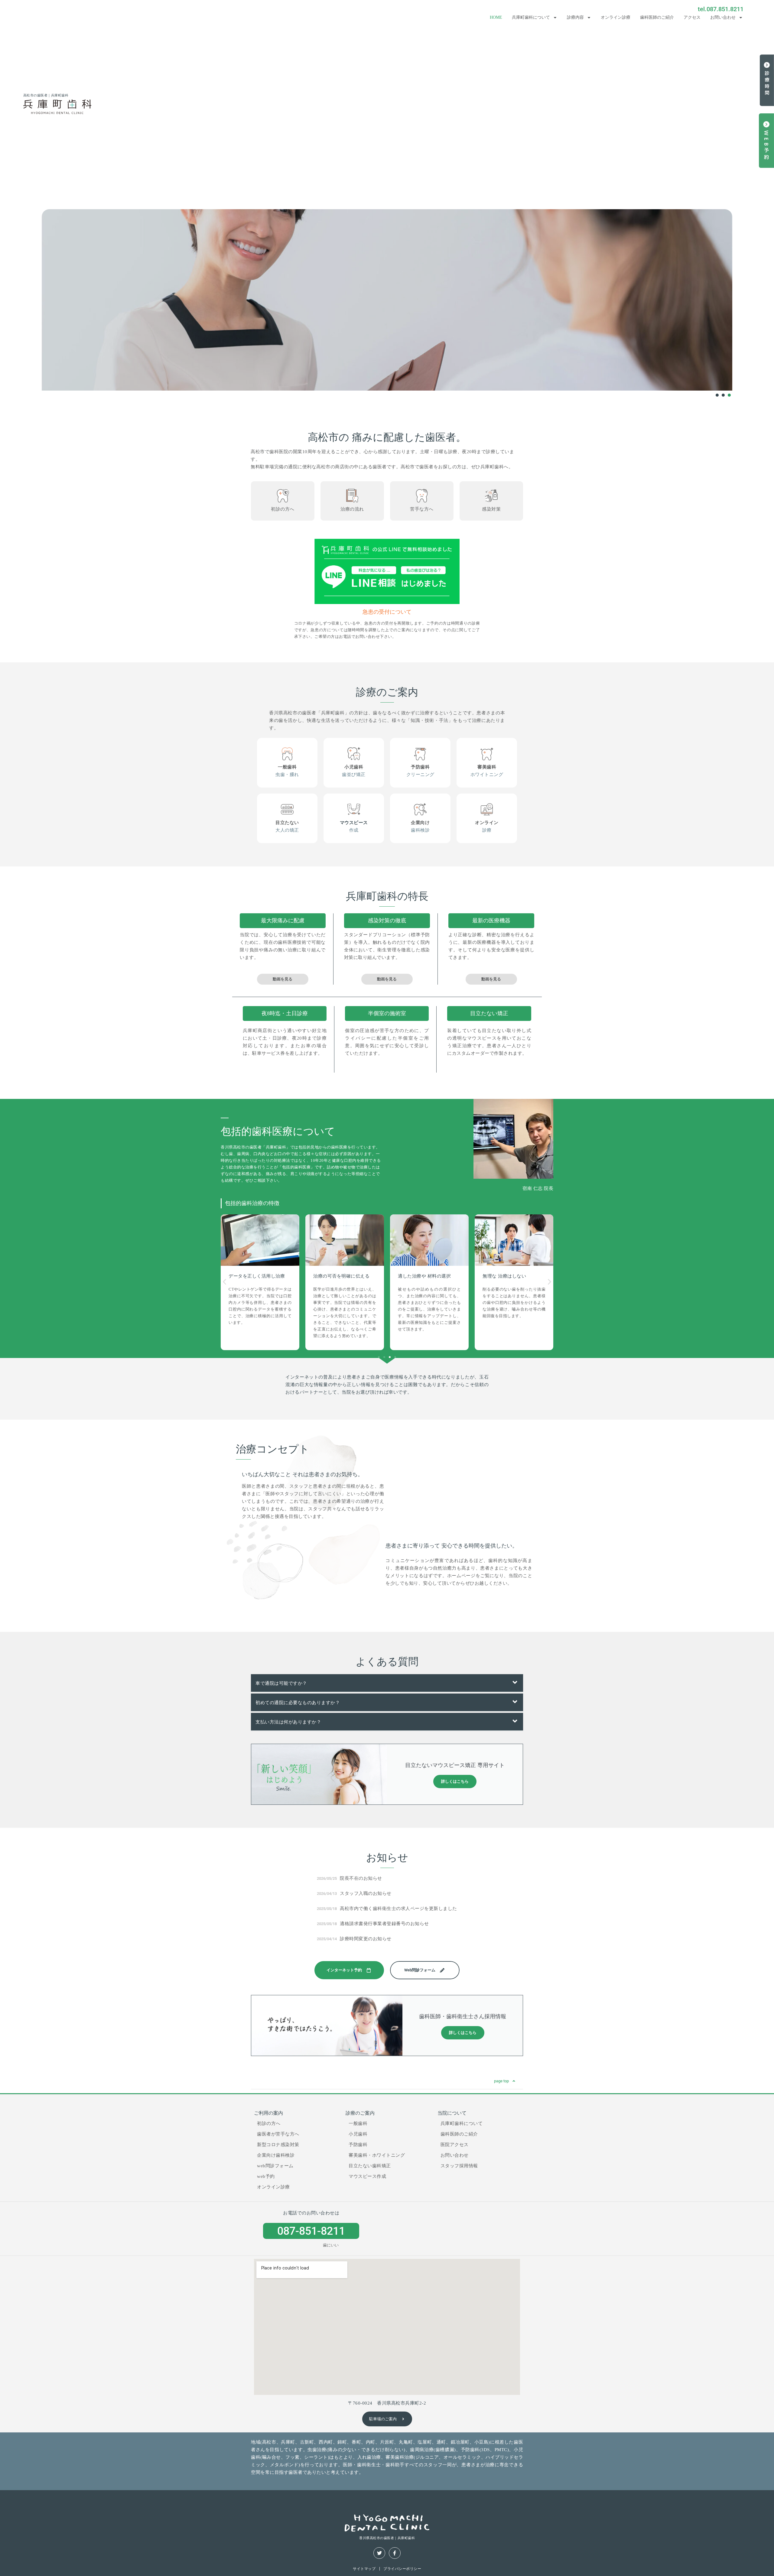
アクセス (692, 17)
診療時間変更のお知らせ (366, 1939)
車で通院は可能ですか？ (281, 1683)
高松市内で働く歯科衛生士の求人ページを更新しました (398, 1908)
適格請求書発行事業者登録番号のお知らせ (384, 1924)
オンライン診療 (616, 17)
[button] (224, 1282)
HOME (496, 17)
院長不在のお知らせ (361, 1878)
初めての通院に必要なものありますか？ (298, 1703)
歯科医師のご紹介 (657, 17)
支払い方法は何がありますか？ (288, 1722)
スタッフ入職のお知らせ (366, 1893)
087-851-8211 (311, 2231)
